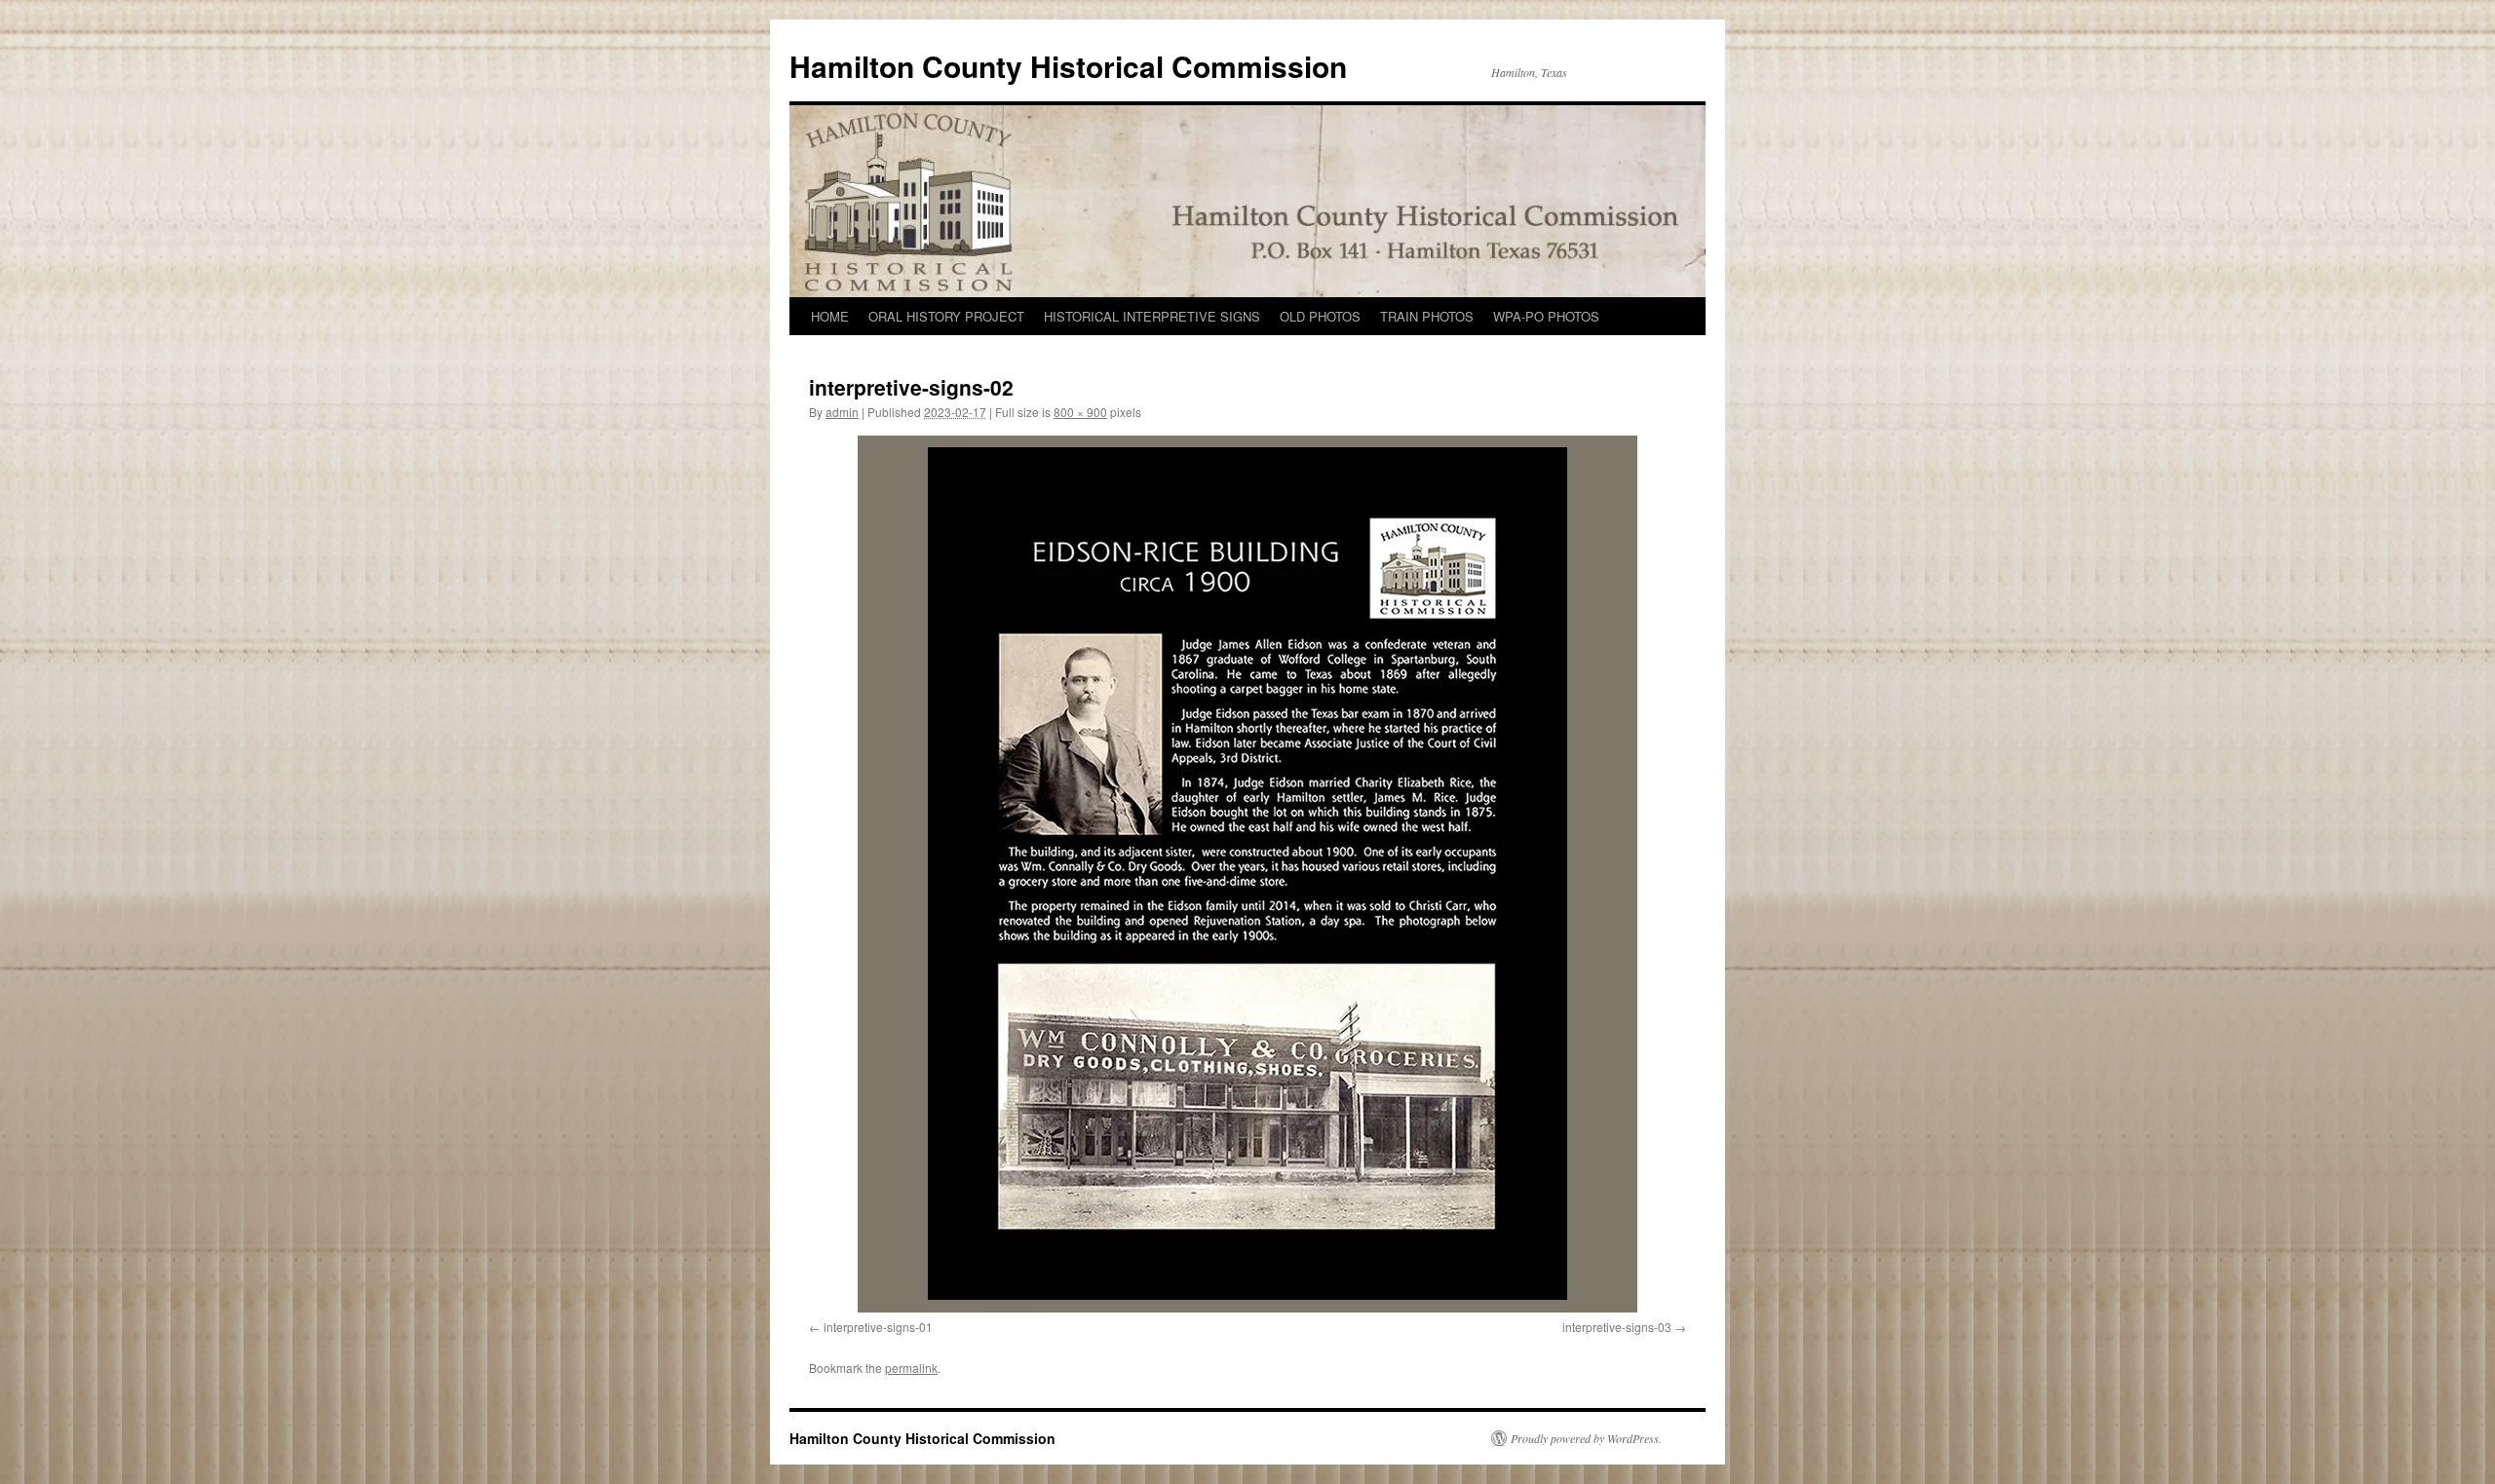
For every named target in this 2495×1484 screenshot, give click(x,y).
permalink (911, 1368)
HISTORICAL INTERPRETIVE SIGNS (1152, 316)
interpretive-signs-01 (878, 1327)
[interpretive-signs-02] (1247, 874)
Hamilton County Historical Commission (1068, 66)
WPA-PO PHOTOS (1546, 316)
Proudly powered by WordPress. (1586, 1438)
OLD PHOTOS (1320, 316)
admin (842, 412)
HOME (830, 316)
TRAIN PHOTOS (1427, 316)
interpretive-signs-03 (1617, 1327)
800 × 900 (1080, 412)
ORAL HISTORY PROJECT (946, 316)
